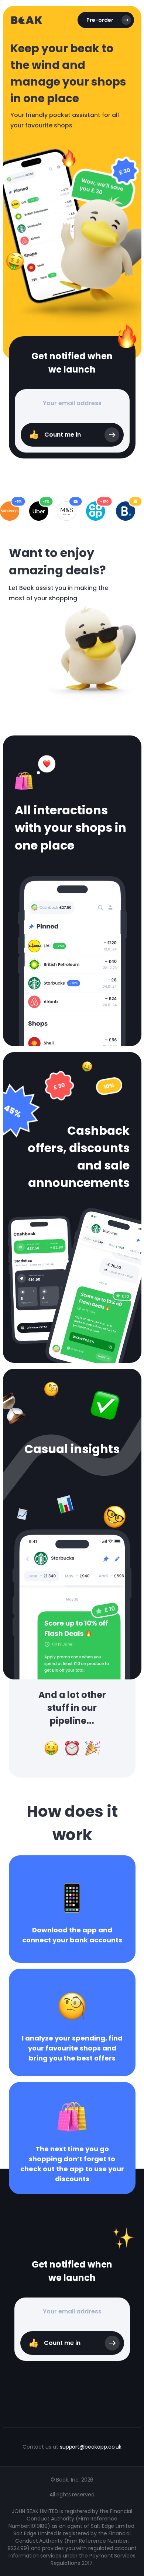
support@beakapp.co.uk (91, 2447)
